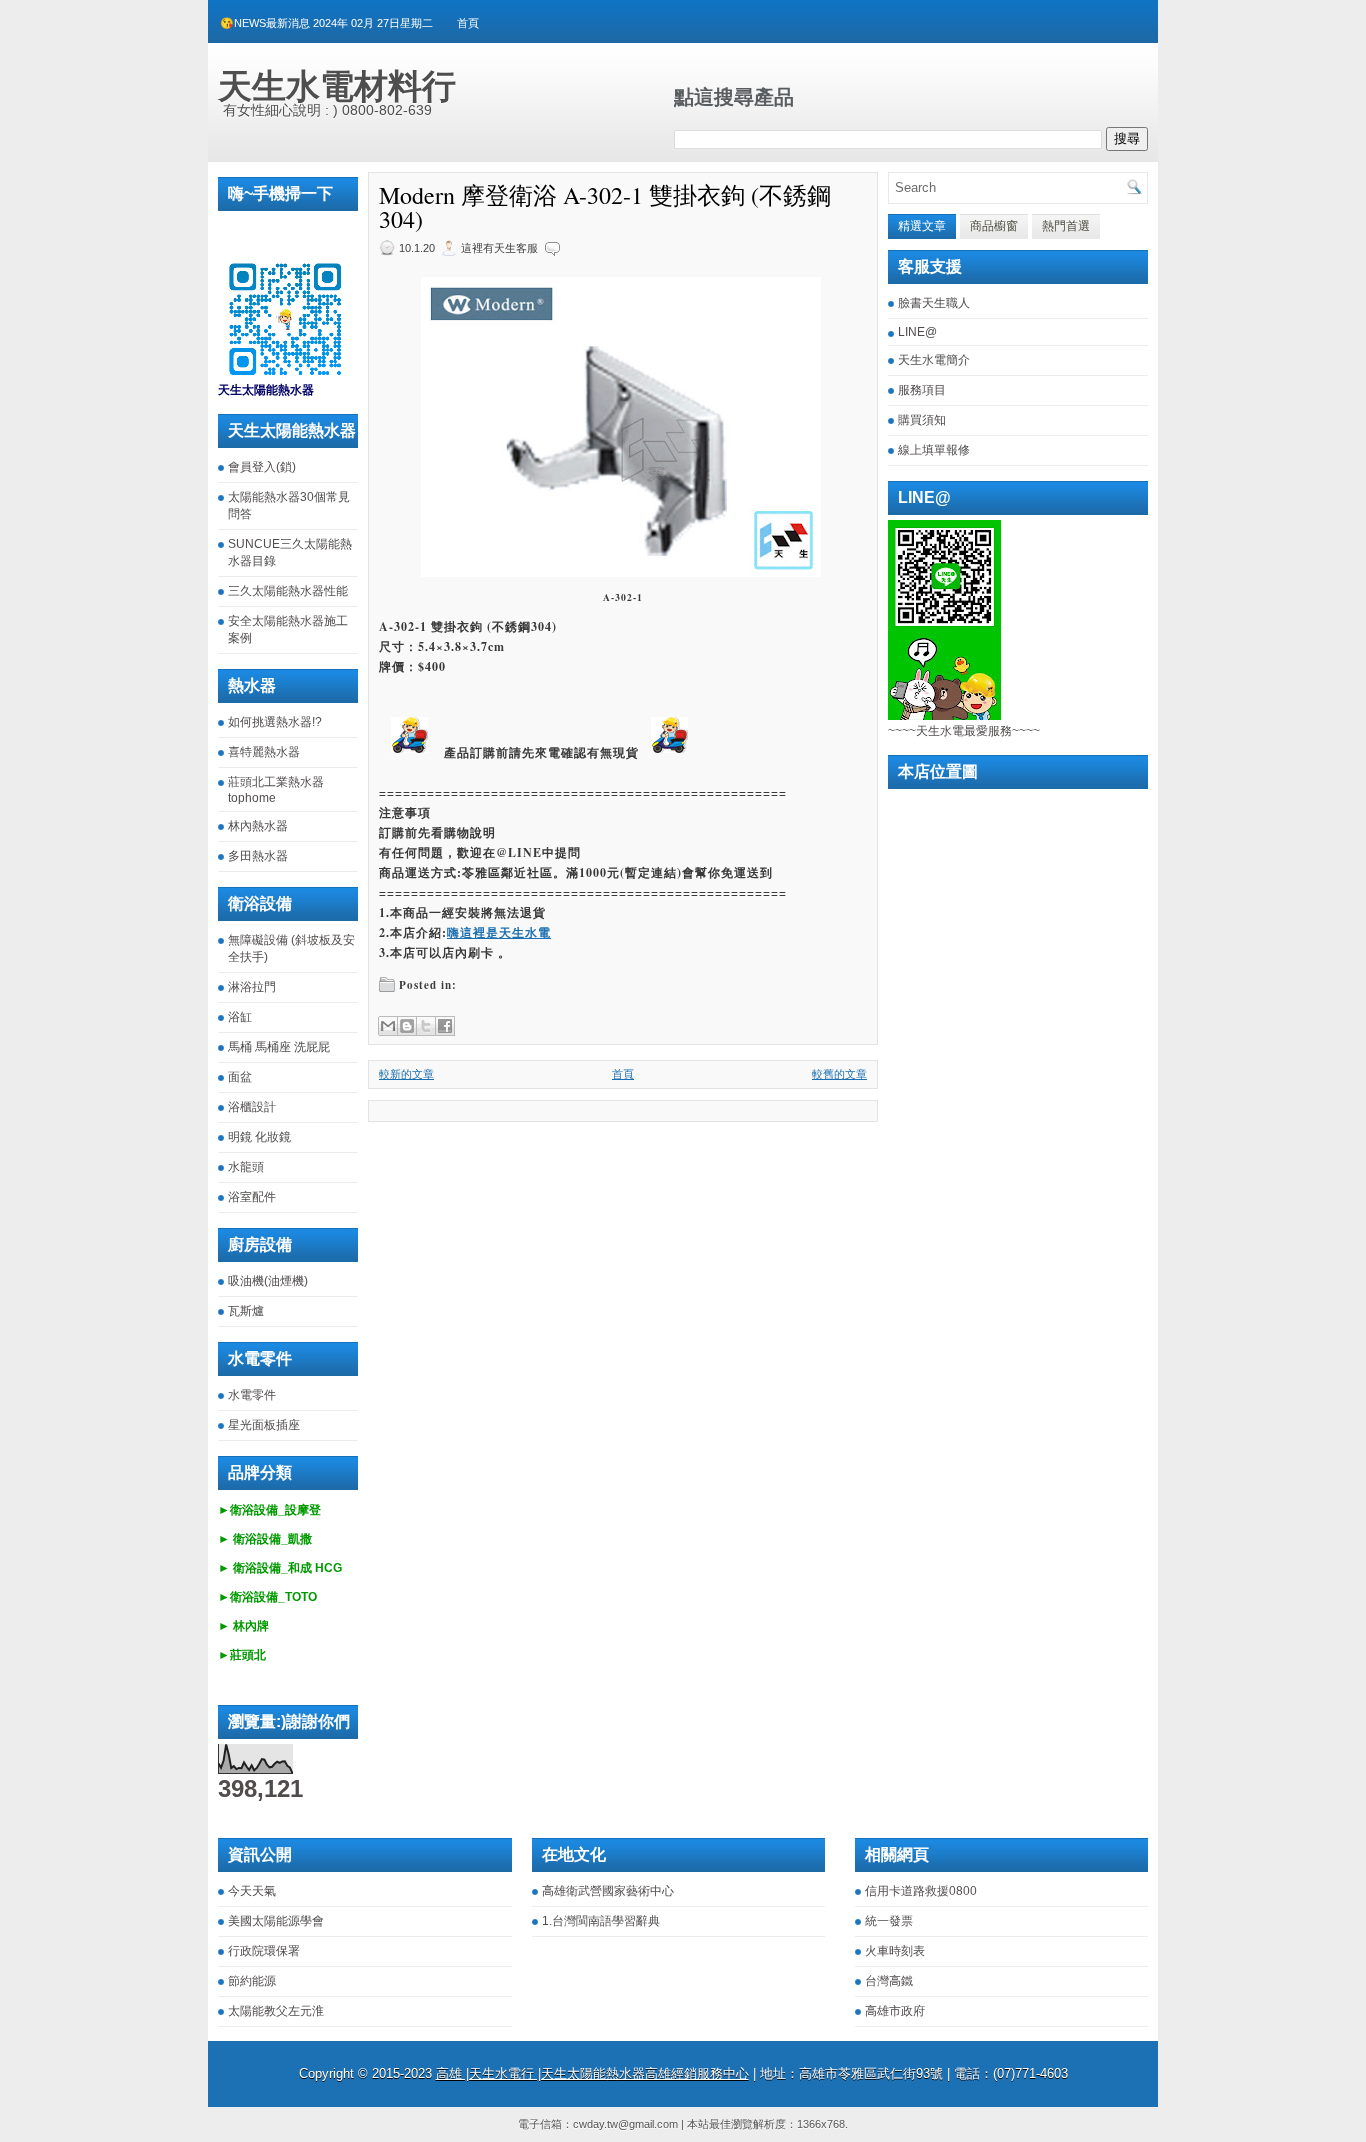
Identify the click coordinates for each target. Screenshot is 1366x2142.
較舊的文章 (839, 1074)
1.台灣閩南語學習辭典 (601, 1921)
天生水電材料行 (337, 86)
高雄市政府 (895, 2011)
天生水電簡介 (934, 360)
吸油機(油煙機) (268, 1281)
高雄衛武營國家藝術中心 (608, 1891)
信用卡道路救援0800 (921, 1891)
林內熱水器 (258, 826)
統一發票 (889, 1921)
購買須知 (922, 420)
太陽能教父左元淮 (276, 2011)
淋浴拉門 (252, 987)
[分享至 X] (426, 1026)
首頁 (468, 23)
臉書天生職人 (934, 303)
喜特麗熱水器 (264, 752)
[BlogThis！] (407, 1026)
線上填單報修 (934, 450)
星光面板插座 (264, 1425)
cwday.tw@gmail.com (625, 2124)
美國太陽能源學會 (276, 1921)
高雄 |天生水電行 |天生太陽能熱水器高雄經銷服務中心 (592, 2073)
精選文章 (922, 226)
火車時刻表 (895, 1951)
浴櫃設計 (252, 1107)
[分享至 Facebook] (445, 1026)
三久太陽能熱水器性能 (288, 591)
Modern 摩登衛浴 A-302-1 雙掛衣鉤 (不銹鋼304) (605, 207)
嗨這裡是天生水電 (499, 932)
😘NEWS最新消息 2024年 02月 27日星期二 (326, 23)
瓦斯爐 (246, 1311)
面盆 (240, 1077)
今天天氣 (252, 1891)
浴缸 (240, 1017)
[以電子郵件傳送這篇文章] (388, 1026)
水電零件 (252, 1395)
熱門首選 (1066, 226)
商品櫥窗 (994, 226)
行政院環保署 (264, 1951)
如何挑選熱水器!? (275, 722)
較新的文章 (406, 1074)
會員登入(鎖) (262, 467)
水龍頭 (246, 1167)
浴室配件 (252, 1197)
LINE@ (917, 332)
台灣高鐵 (889, 1981)
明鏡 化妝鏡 (259, 1137)
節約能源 (252, 1981)
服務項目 (922, 390)
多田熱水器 (258, 856)
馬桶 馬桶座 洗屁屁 (279, 1047)
